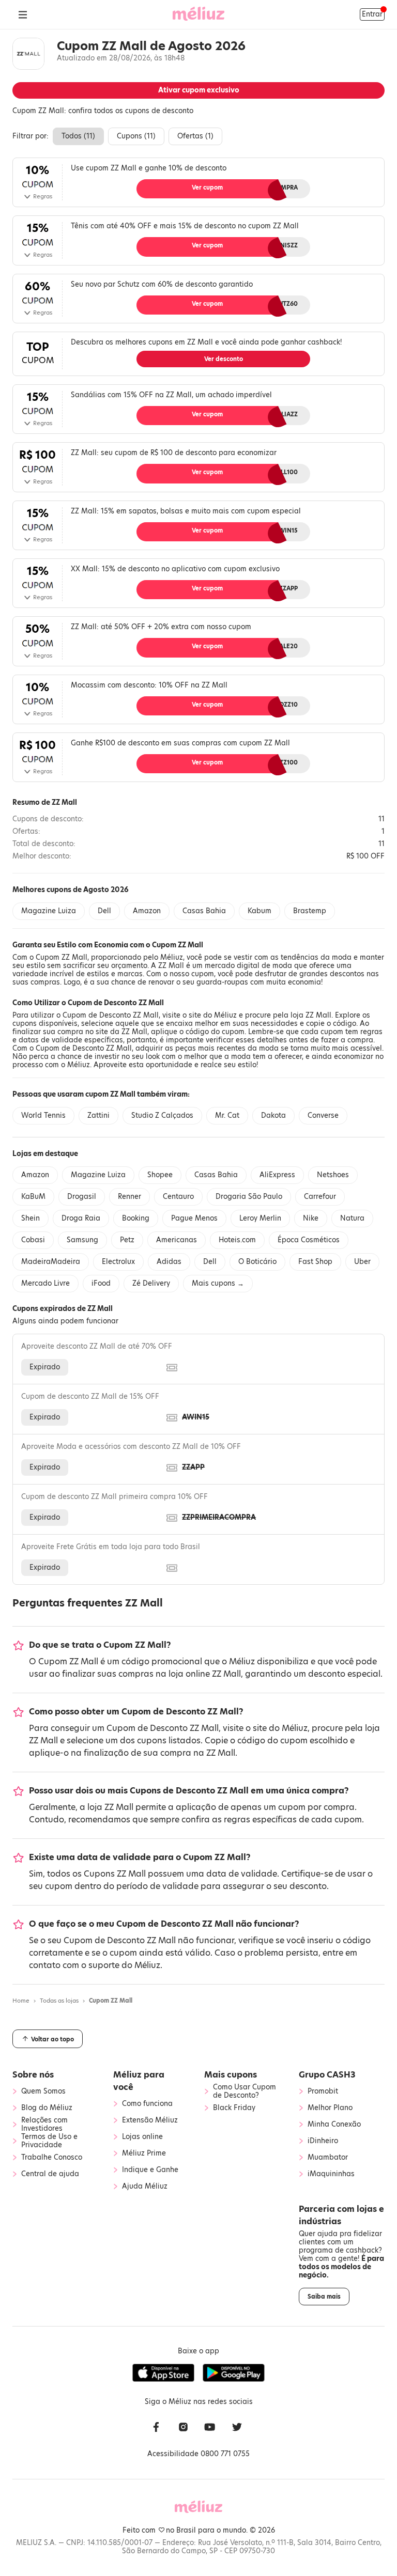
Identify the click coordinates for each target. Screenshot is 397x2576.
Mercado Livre (45, 1283)
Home (21, 2001)
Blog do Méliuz (47, 2108)
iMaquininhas (331, 2174)
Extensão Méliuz (150, 2120)
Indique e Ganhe (150, 2170)
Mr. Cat (227, 1115)
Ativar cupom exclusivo (199, 90)
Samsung (82, 1240)
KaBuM (33, 1197)
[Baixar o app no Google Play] (234, 2373)
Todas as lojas (59, 2001)
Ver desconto (224, 359)
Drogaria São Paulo (249, 1197)
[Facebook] (156, 2428)
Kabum (259, 911)
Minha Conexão (334, 2125)
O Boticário (257, 1262)
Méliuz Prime (144, 2153)
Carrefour (320, 1197)
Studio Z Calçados (162, 1115)
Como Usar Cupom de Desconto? (245, 2091)
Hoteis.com (237, 1240)
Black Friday (234, 2108)
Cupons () (136, 136)
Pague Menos (194, 1218)
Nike (311, 1218)
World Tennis (43, 1115)
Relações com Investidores (44, 2125)
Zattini (98, 1115)
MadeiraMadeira (51, 1262)
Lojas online (142, 2137)
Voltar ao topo (52, 2039)
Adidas (169, 1262)
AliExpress (277, 1175)
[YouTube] (210, 2428)
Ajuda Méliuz (145, 2187)
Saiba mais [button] (324, 2297)
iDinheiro (323, 2141)
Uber (362, 1262)
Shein (30, 1218)
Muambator (328, 2158)
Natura (352, 1218)
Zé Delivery (151, 1283)
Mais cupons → (218, 1283)
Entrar (372, 14)
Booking (136, 1218)
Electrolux (118, 1262)
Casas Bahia (204, 911)
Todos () (78, 136)
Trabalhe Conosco (52, 2158)
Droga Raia (81, 1218)
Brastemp (310, 911)
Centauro (178, 1197)
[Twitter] (237, 2428)
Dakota (273, 1115)
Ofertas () (195, 136)
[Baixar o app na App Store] (163, 2373)
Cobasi (33, 1240)
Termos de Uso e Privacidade (49, 2141)
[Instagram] (183, 2428)
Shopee (160, 1175)
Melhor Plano (330, 2108)
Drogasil (82, 1197)
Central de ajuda (50, 2174)
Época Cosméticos (309, 1240)
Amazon (147, 911)
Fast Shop (315, 1262)
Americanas (177, 1240)
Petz (127, 1240)
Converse (323, 1115)
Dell (104, 911)
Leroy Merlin (260, 1218)
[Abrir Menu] (23, 14)
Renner (129, 1197)
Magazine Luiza (49, 911)
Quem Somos (43, 2091)
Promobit (323, 2091)
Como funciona (147, 2104)
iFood (101, 1283)
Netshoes (333, 1175)
